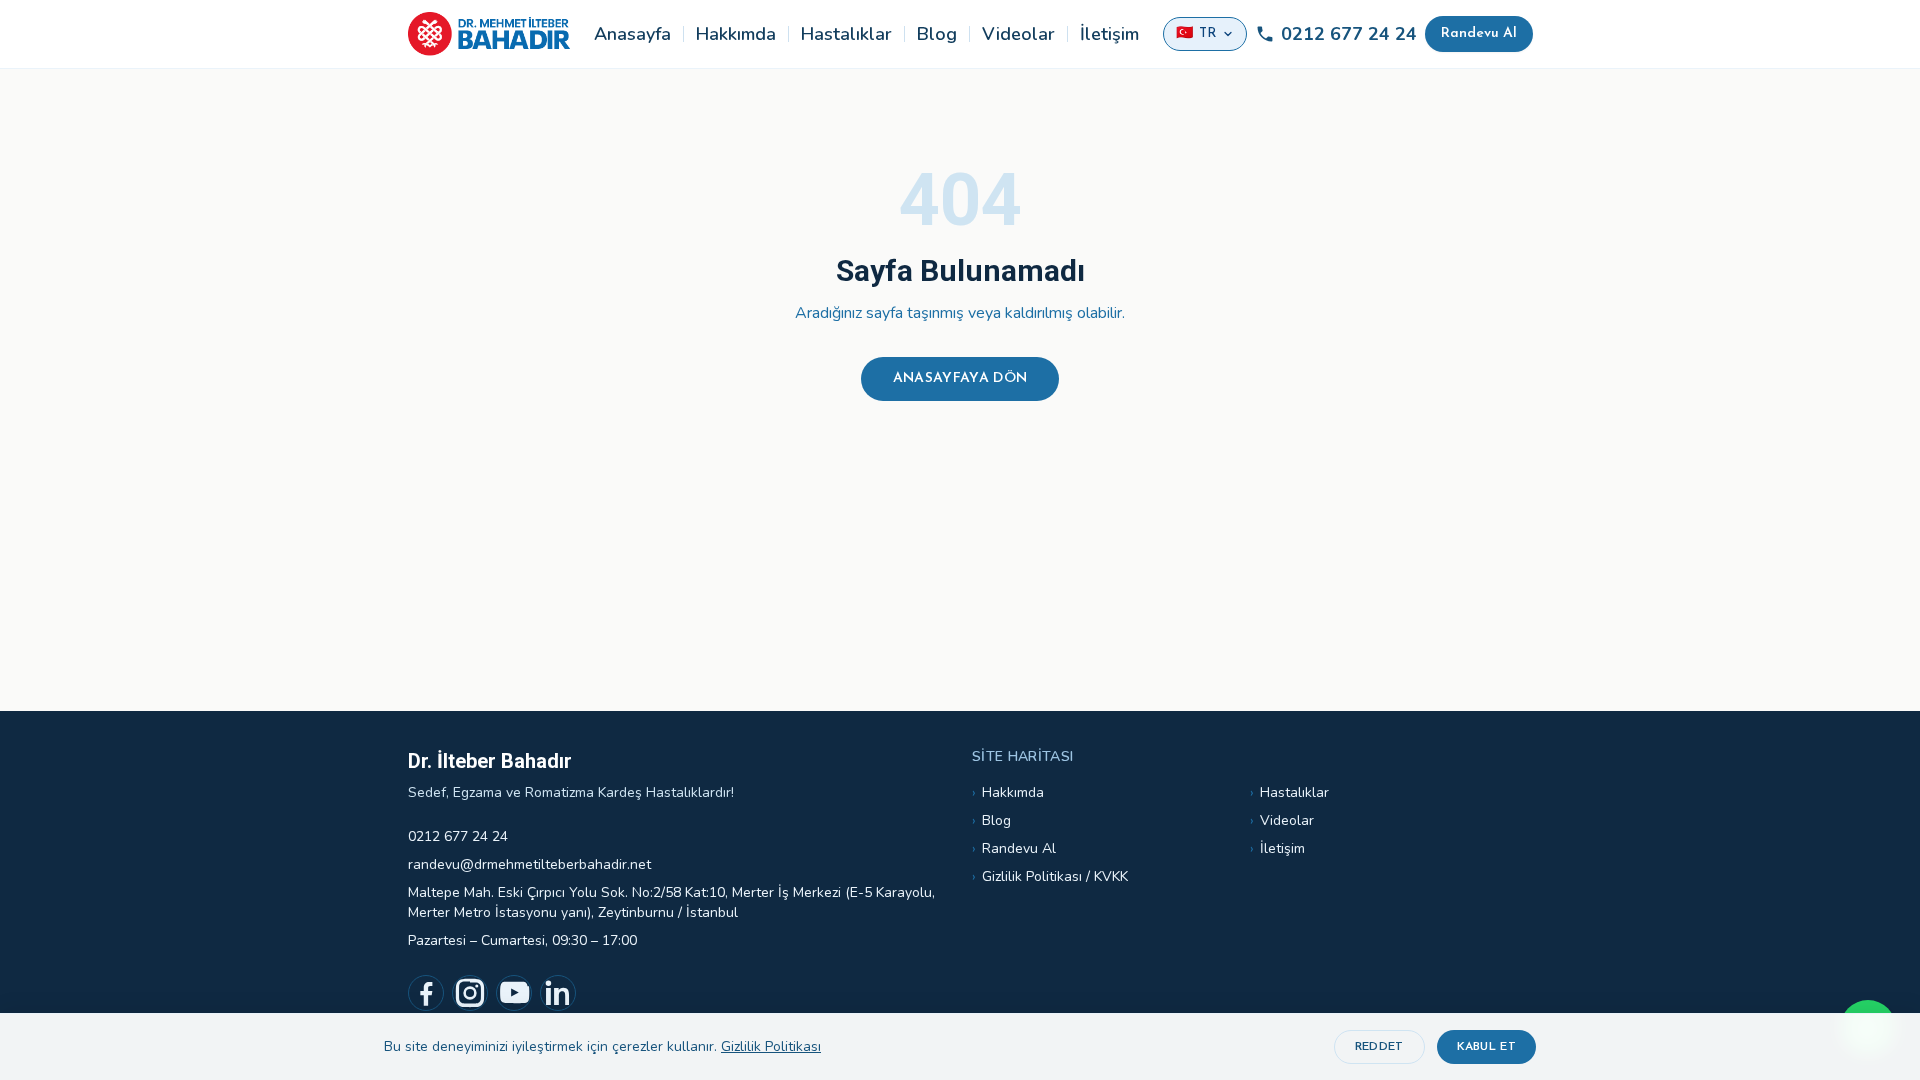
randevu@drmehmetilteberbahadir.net (529, 864)
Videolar (1018, 34)
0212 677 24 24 (1349, 34)
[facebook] (426, 993)
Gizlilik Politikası (771, 1046)
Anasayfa (632, 34)
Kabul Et (1486, 1047)
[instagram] (470, 993)
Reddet (1379, 1047)
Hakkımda (736, 34)
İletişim (1109, 34)
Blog (937, 34)
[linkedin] (558, 993)
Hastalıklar (846, 34)
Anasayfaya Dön (960, 378)
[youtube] (514, 993)
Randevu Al (1479, 33)
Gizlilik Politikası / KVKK (1050, 876)
